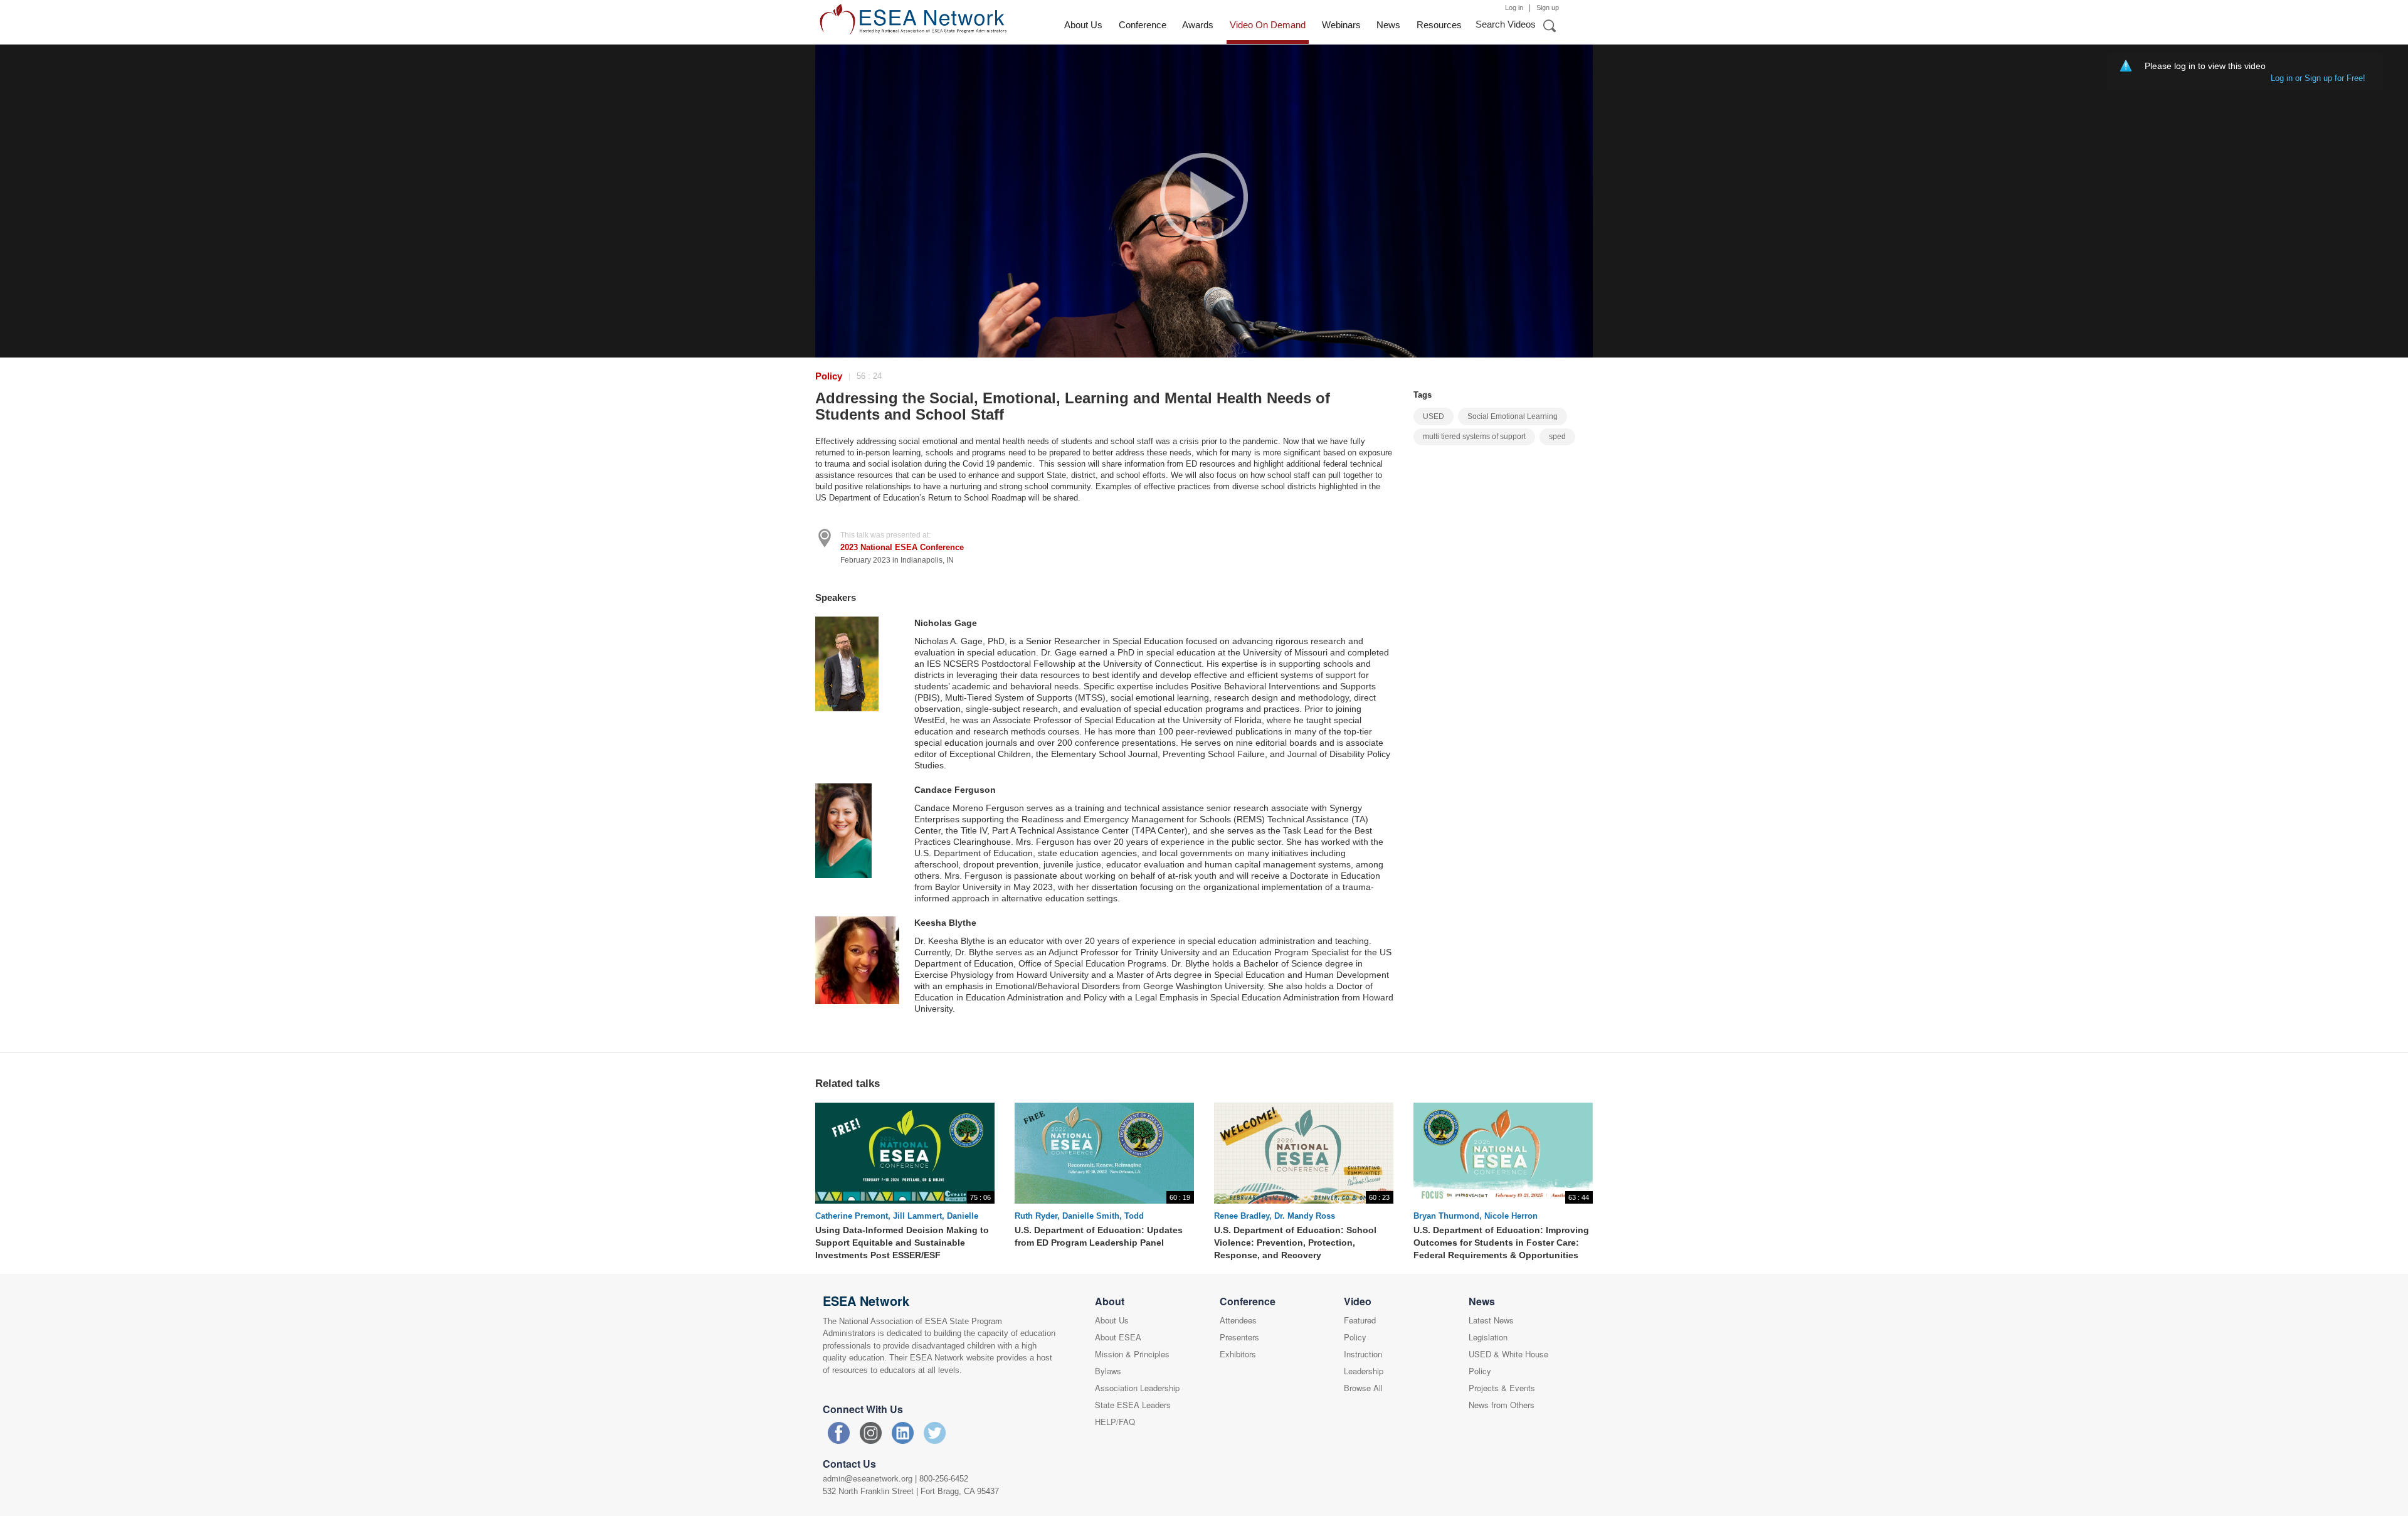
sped (1557, 437)
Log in (1514, 8)
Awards (1198, 25)
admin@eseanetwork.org (868, 1478)
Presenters (1239, 1337)
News (1388, 25)
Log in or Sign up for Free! (2321, 78)
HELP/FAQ (1115, 1422)
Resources (1439, 25)
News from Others (1502, 1405)
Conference (1143, 25)
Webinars (1341, 25)
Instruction (1363, 1354)
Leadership (1364, 1371)
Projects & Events (1502, 1388)
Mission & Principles (1132, 1354)
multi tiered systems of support (1474, 437)
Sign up (1548, 8)
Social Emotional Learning (1513, 416)
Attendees (1238, 1320)
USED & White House (1508, 1354)
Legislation (1488, 1337)
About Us (1083, 25)
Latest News (1491, 1320)
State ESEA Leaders (1133, 1405)
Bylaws (1108, 1371)
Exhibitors (1238, 1354)
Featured (1360, 1320)
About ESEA (1118, 1337)
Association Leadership (1137, 1388)
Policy (829, 376)
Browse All (1363, 1388)
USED (1434, 416)
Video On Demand (1268, 25)
